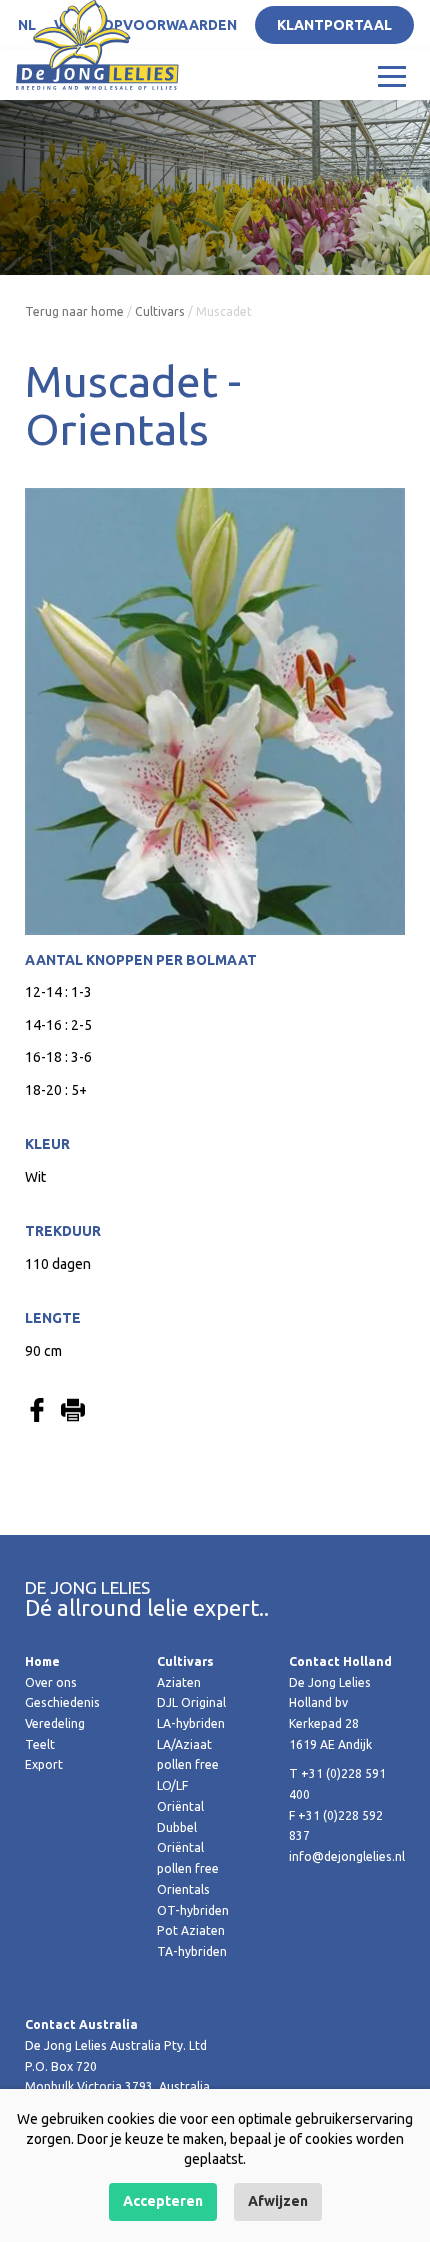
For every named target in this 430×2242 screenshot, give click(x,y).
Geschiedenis (62, 1702)
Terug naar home (74, 311)
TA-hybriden (192, 1951)
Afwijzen (278, 2201)
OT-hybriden (193, 1910)
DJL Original (191, 1702)
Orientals (183, 1889)
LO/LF (172, 1785)
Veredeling (55, 1723)
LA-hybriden (191, 1723)
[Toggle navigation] (392, 75)
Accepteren (163, 2201)
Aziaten (179, 1682)
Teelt (40, 1744)
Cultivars (160, 311)
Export (44, 1764)
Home (42, 1661)
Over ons (51, 1682)
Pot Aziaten (191, 1930)
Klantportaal (334, 25)
